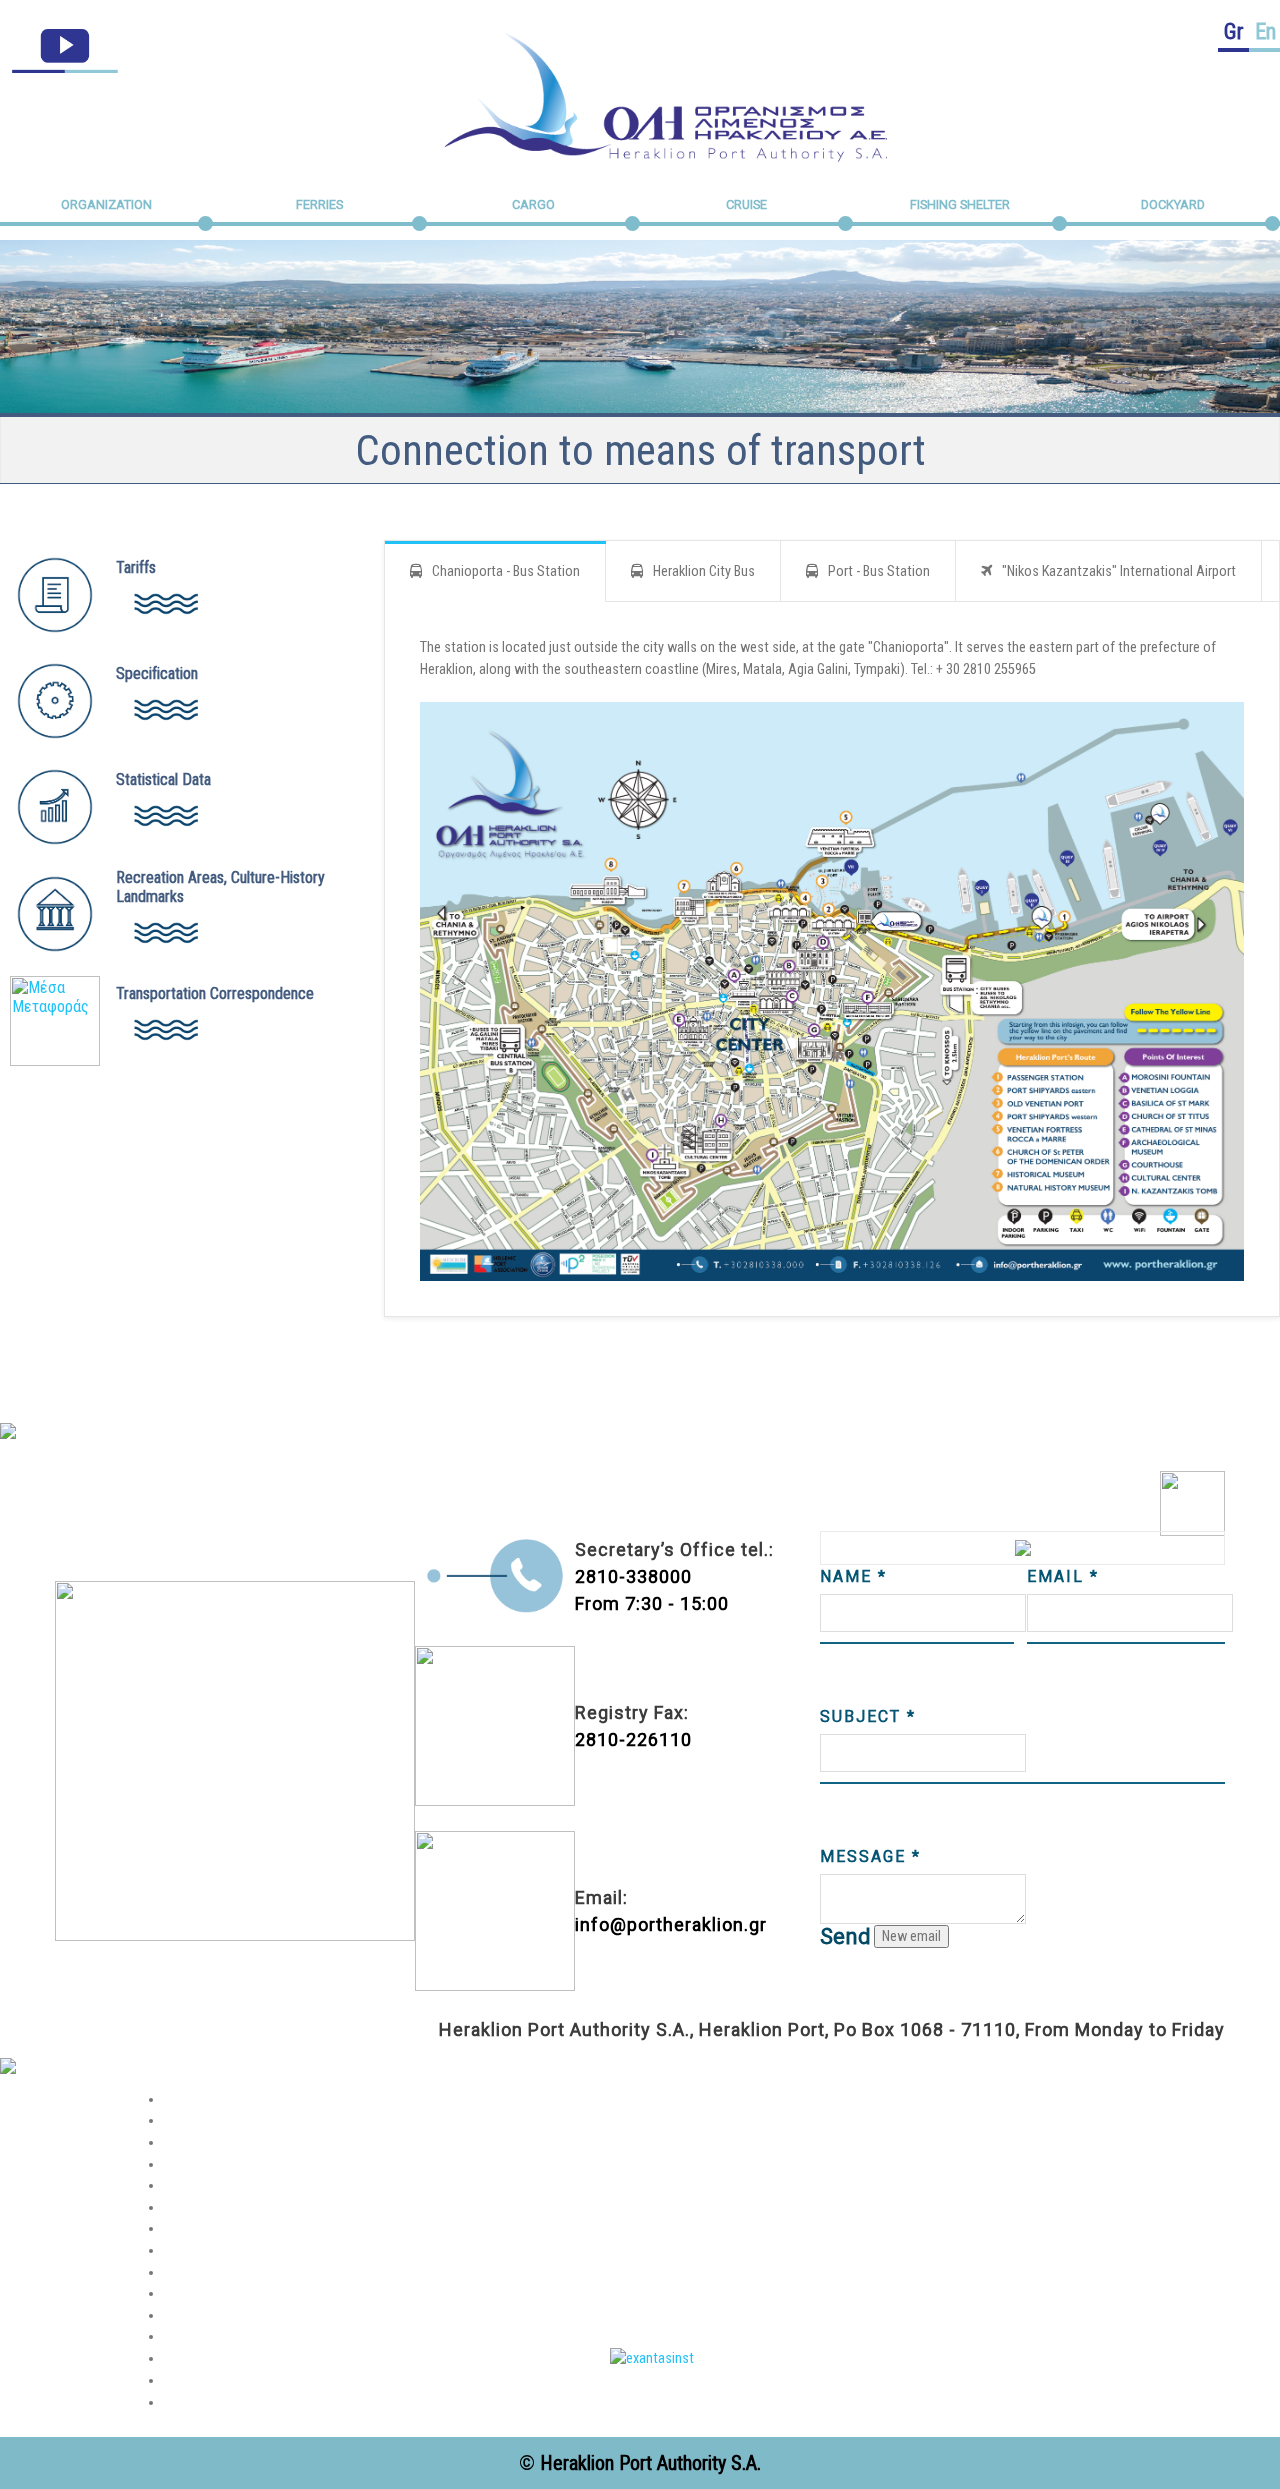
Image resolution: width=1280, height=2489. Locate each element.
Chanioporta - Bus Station (506, 571)
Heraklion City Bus (704, 571)
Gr (1234, 31)
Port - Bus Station (879, 571)
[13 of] (652, 2358)
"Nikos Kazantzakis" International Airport (1119, 571)
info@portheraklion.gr (671, 1924)
